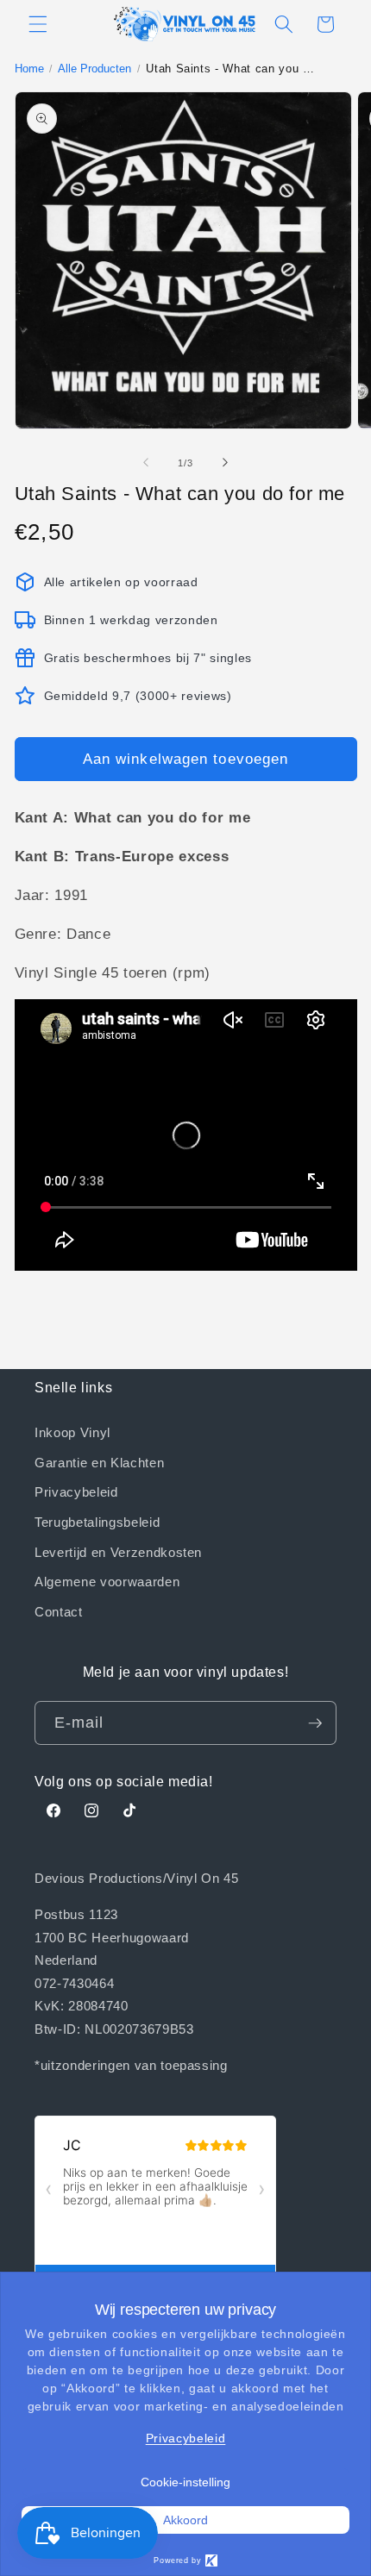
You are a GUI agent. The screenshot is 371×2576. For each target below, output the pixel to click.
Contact (59, 1611)
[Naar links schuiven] (146, 463)
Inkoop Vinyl (72, 1432)
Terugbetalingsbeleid (97, 1522)
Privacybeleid (76, 1491)
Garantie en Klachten (99, 1462)
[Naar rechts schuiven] (225, 463)
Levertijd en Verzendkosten (118, 1552)
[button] (38, 24)
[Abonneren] (315, 1723)
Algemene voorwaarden (107, 1581)
